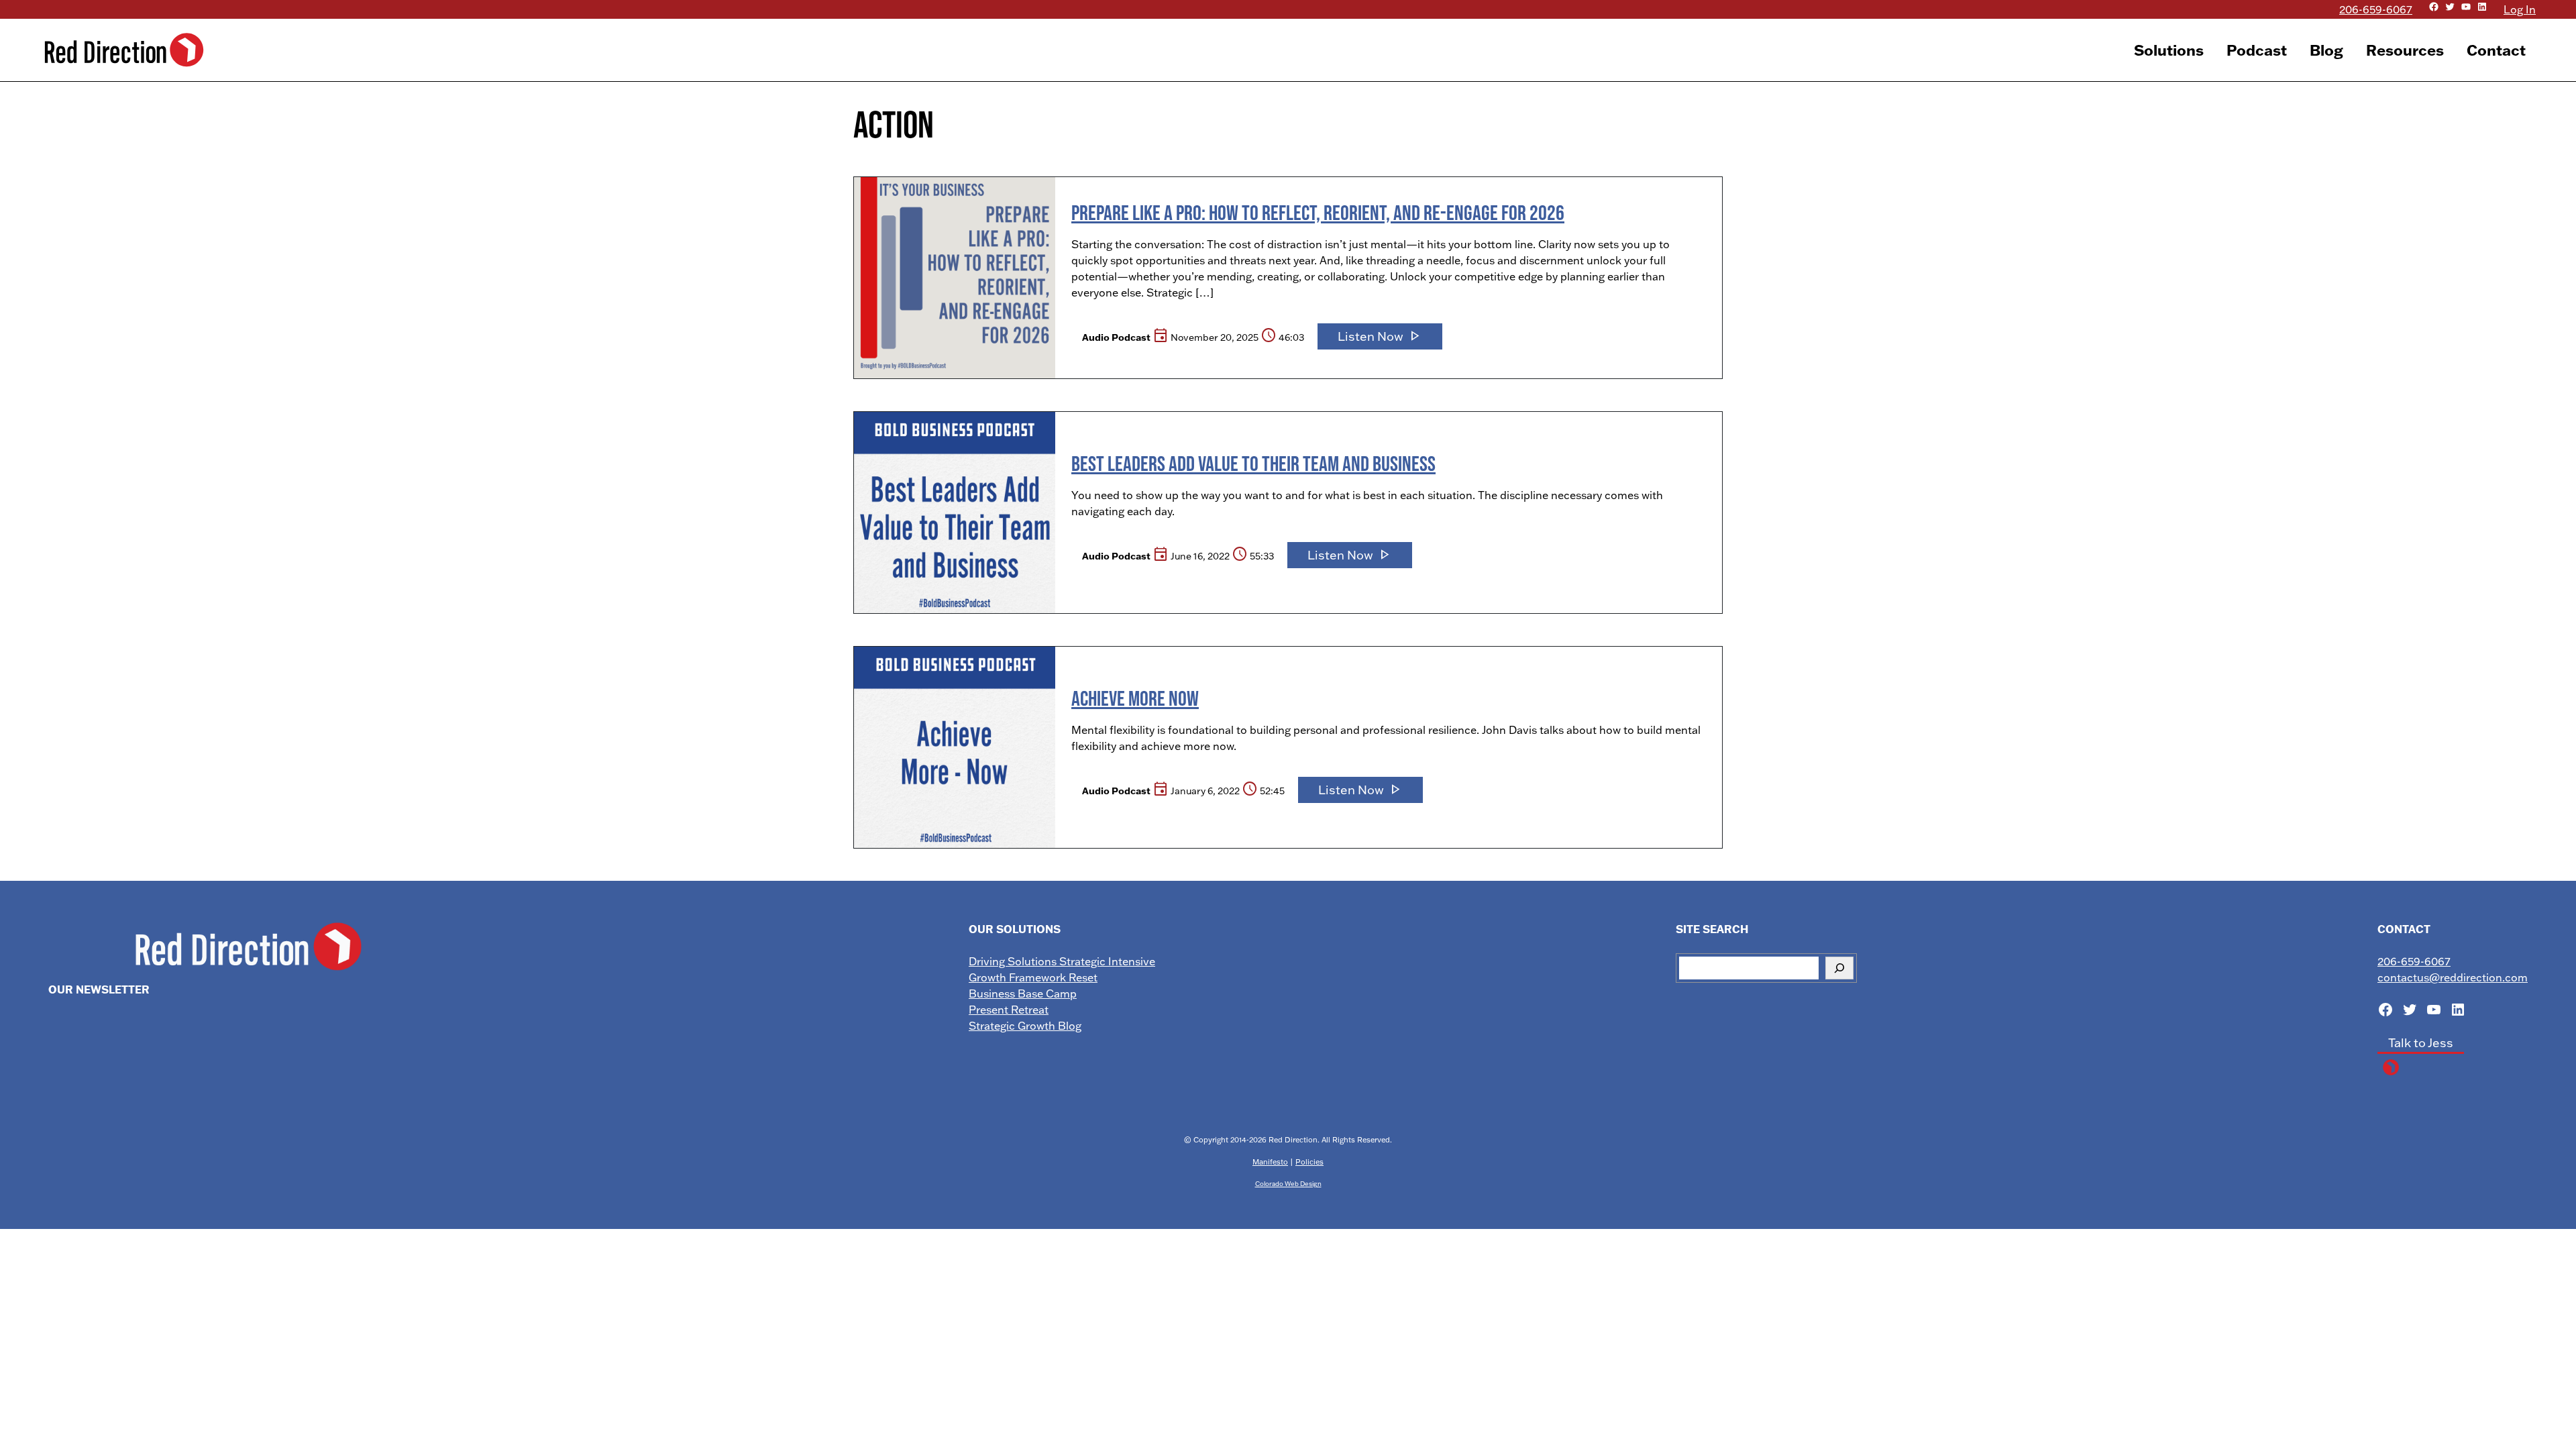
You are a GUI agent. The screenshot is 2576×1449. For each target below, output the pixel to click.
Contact (2496, 50)
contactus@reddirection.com (2453, 977)
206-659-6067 (2376, 9)
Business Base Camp (1023, 994)
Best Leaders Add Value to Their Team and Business (1253, 463)
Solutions (2169, 50)
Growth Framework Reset (1033, 977)
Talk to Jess (2421, 1043)
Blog (2326, 50)
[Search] (1839, 968)
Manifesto (1270, 1162)
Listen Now (1380, 336)
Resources (2405, 50)
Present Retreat (1009, 1010)
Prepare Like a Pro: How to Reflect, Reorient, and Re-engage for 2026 (1318, 212)
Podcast (2257, 50)
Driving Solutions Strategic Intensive (1062, 961)
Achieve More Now (1135, 698)
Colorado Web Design (1288, 1183)
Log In (2520, 9)
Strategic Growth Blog (1025, 1026)
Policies (1309, 1162)
